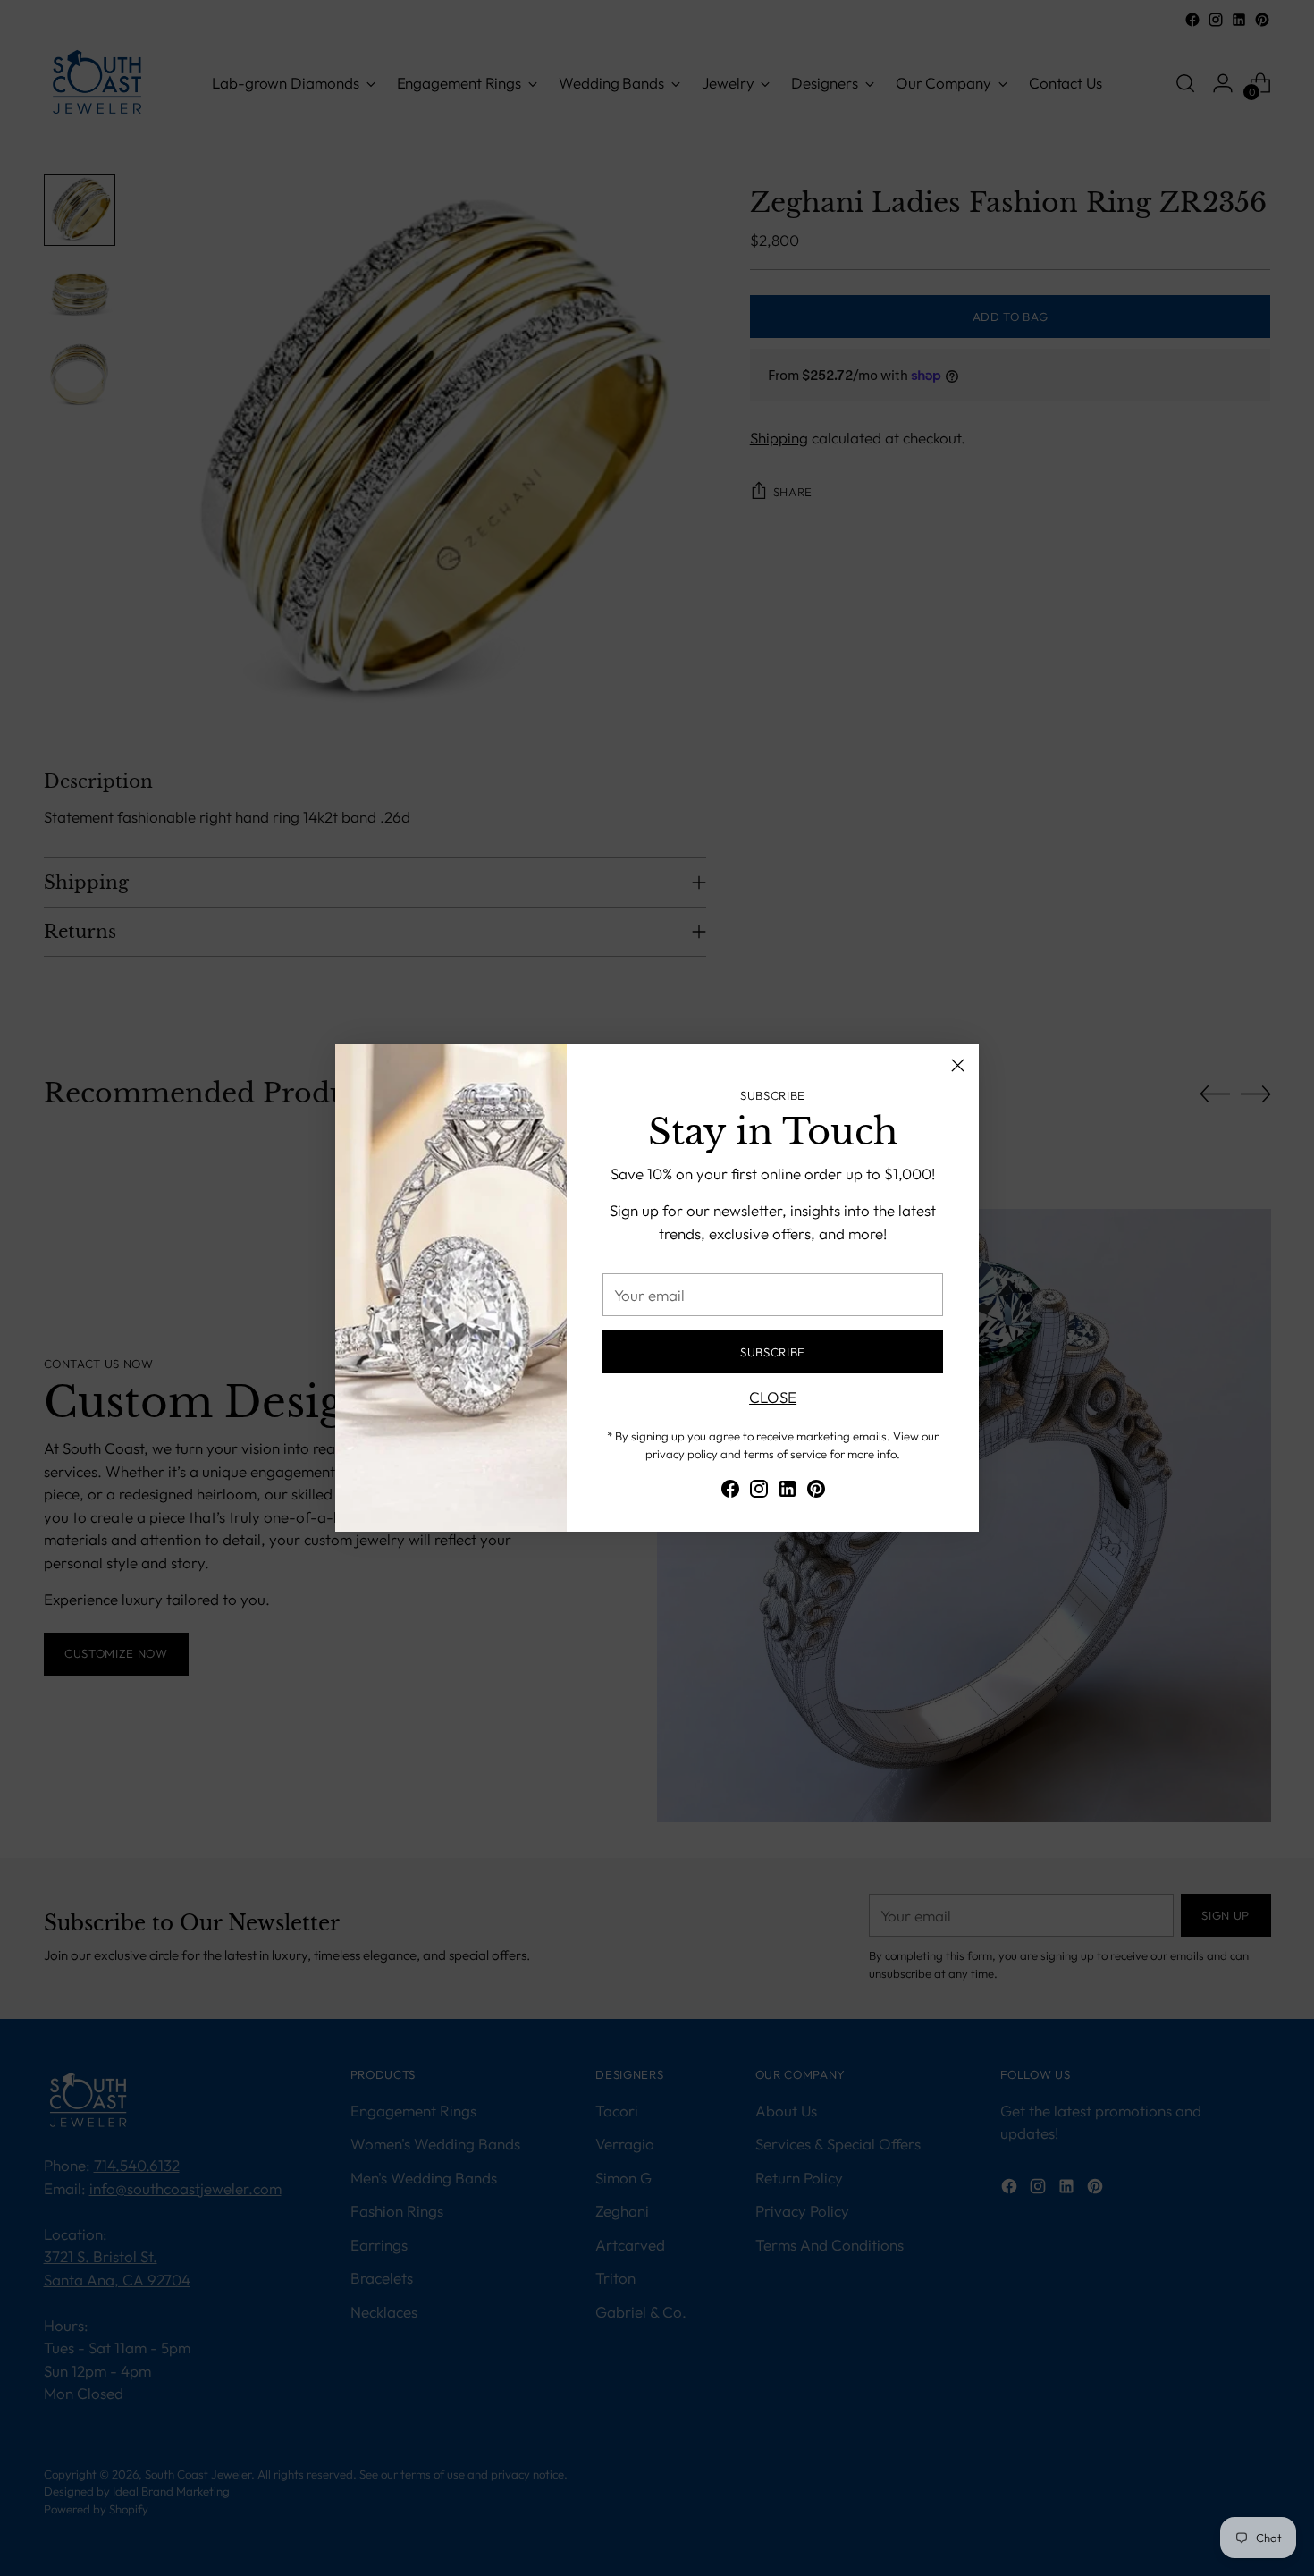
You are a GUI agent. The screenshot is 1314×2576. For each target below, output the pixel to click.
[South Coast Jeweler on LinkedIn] (788, 1492)
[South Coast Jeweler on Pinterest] (816, 1492)
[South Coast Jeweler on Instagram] (759, 1492)
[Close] (958, 1065)
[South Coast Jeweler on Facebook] (730, 1492)
